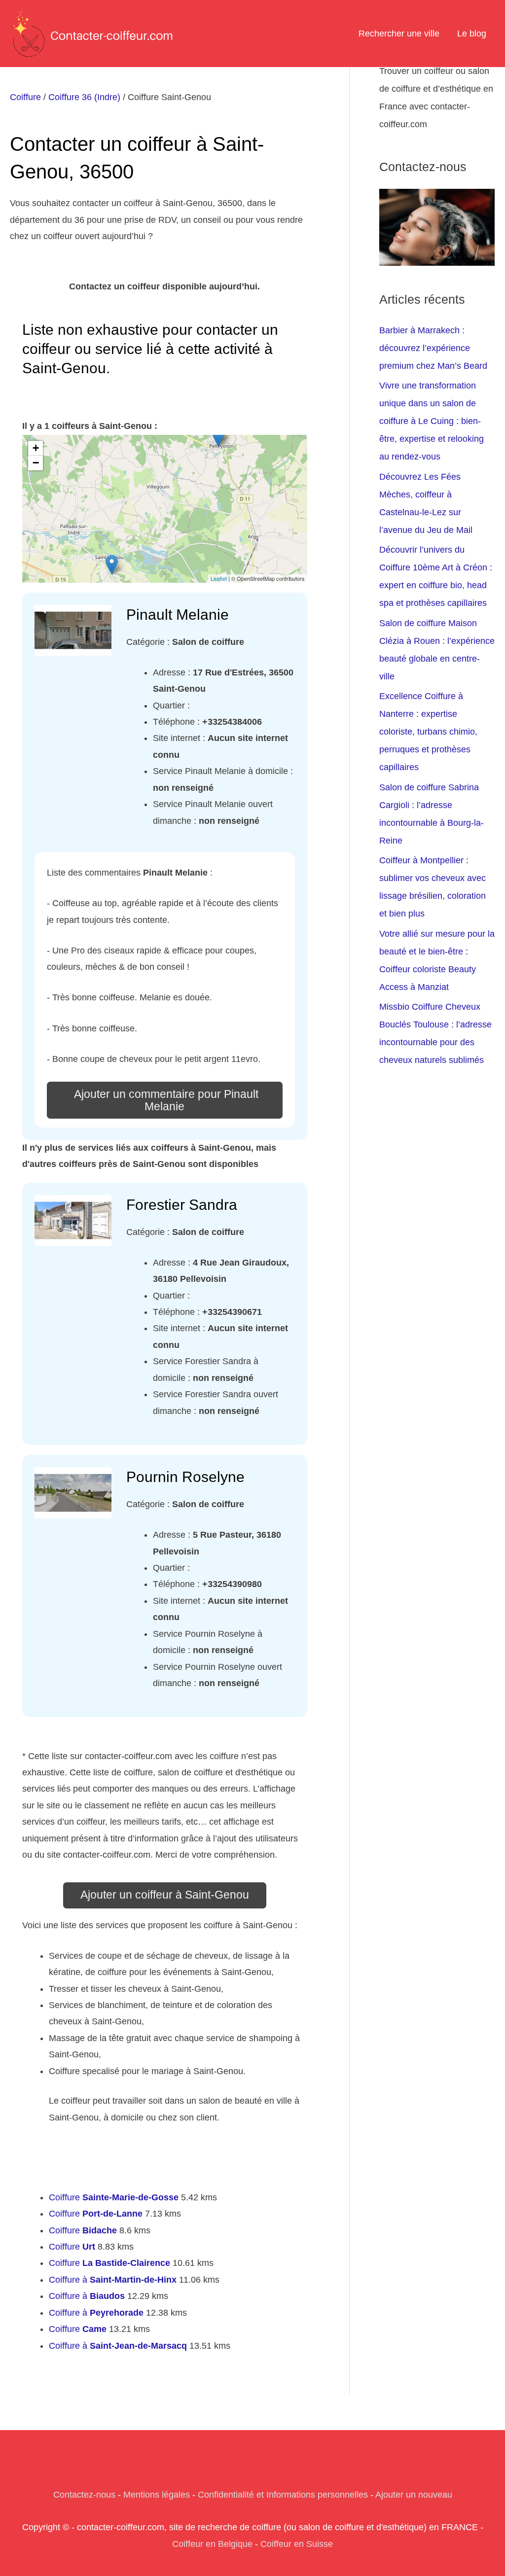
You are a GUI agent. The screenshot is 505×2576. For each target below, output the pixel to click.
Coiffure (25, 97)
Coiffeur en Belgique (212, 2544)
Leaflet (219, 578)
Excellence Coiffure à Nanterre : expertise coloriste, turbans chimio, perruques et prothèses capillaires (428, 732)
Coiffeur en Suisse (297, 2544)
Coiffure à (113, 2280)
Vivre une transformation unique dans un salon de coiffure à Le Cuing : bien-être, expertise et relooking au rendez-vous (432, 421)
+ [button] (36, 448)
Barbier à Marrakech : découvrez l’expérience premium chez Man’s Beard (433, 348)
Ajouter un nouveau (414, 2495)
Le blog (472, 34)
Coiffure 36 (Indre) (84, 97)
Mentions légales (157, 2495)
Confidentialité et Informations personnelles (283, 2495)
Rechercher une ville (399, 34)
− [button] (36, 463)
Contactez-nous (84, 2495)
